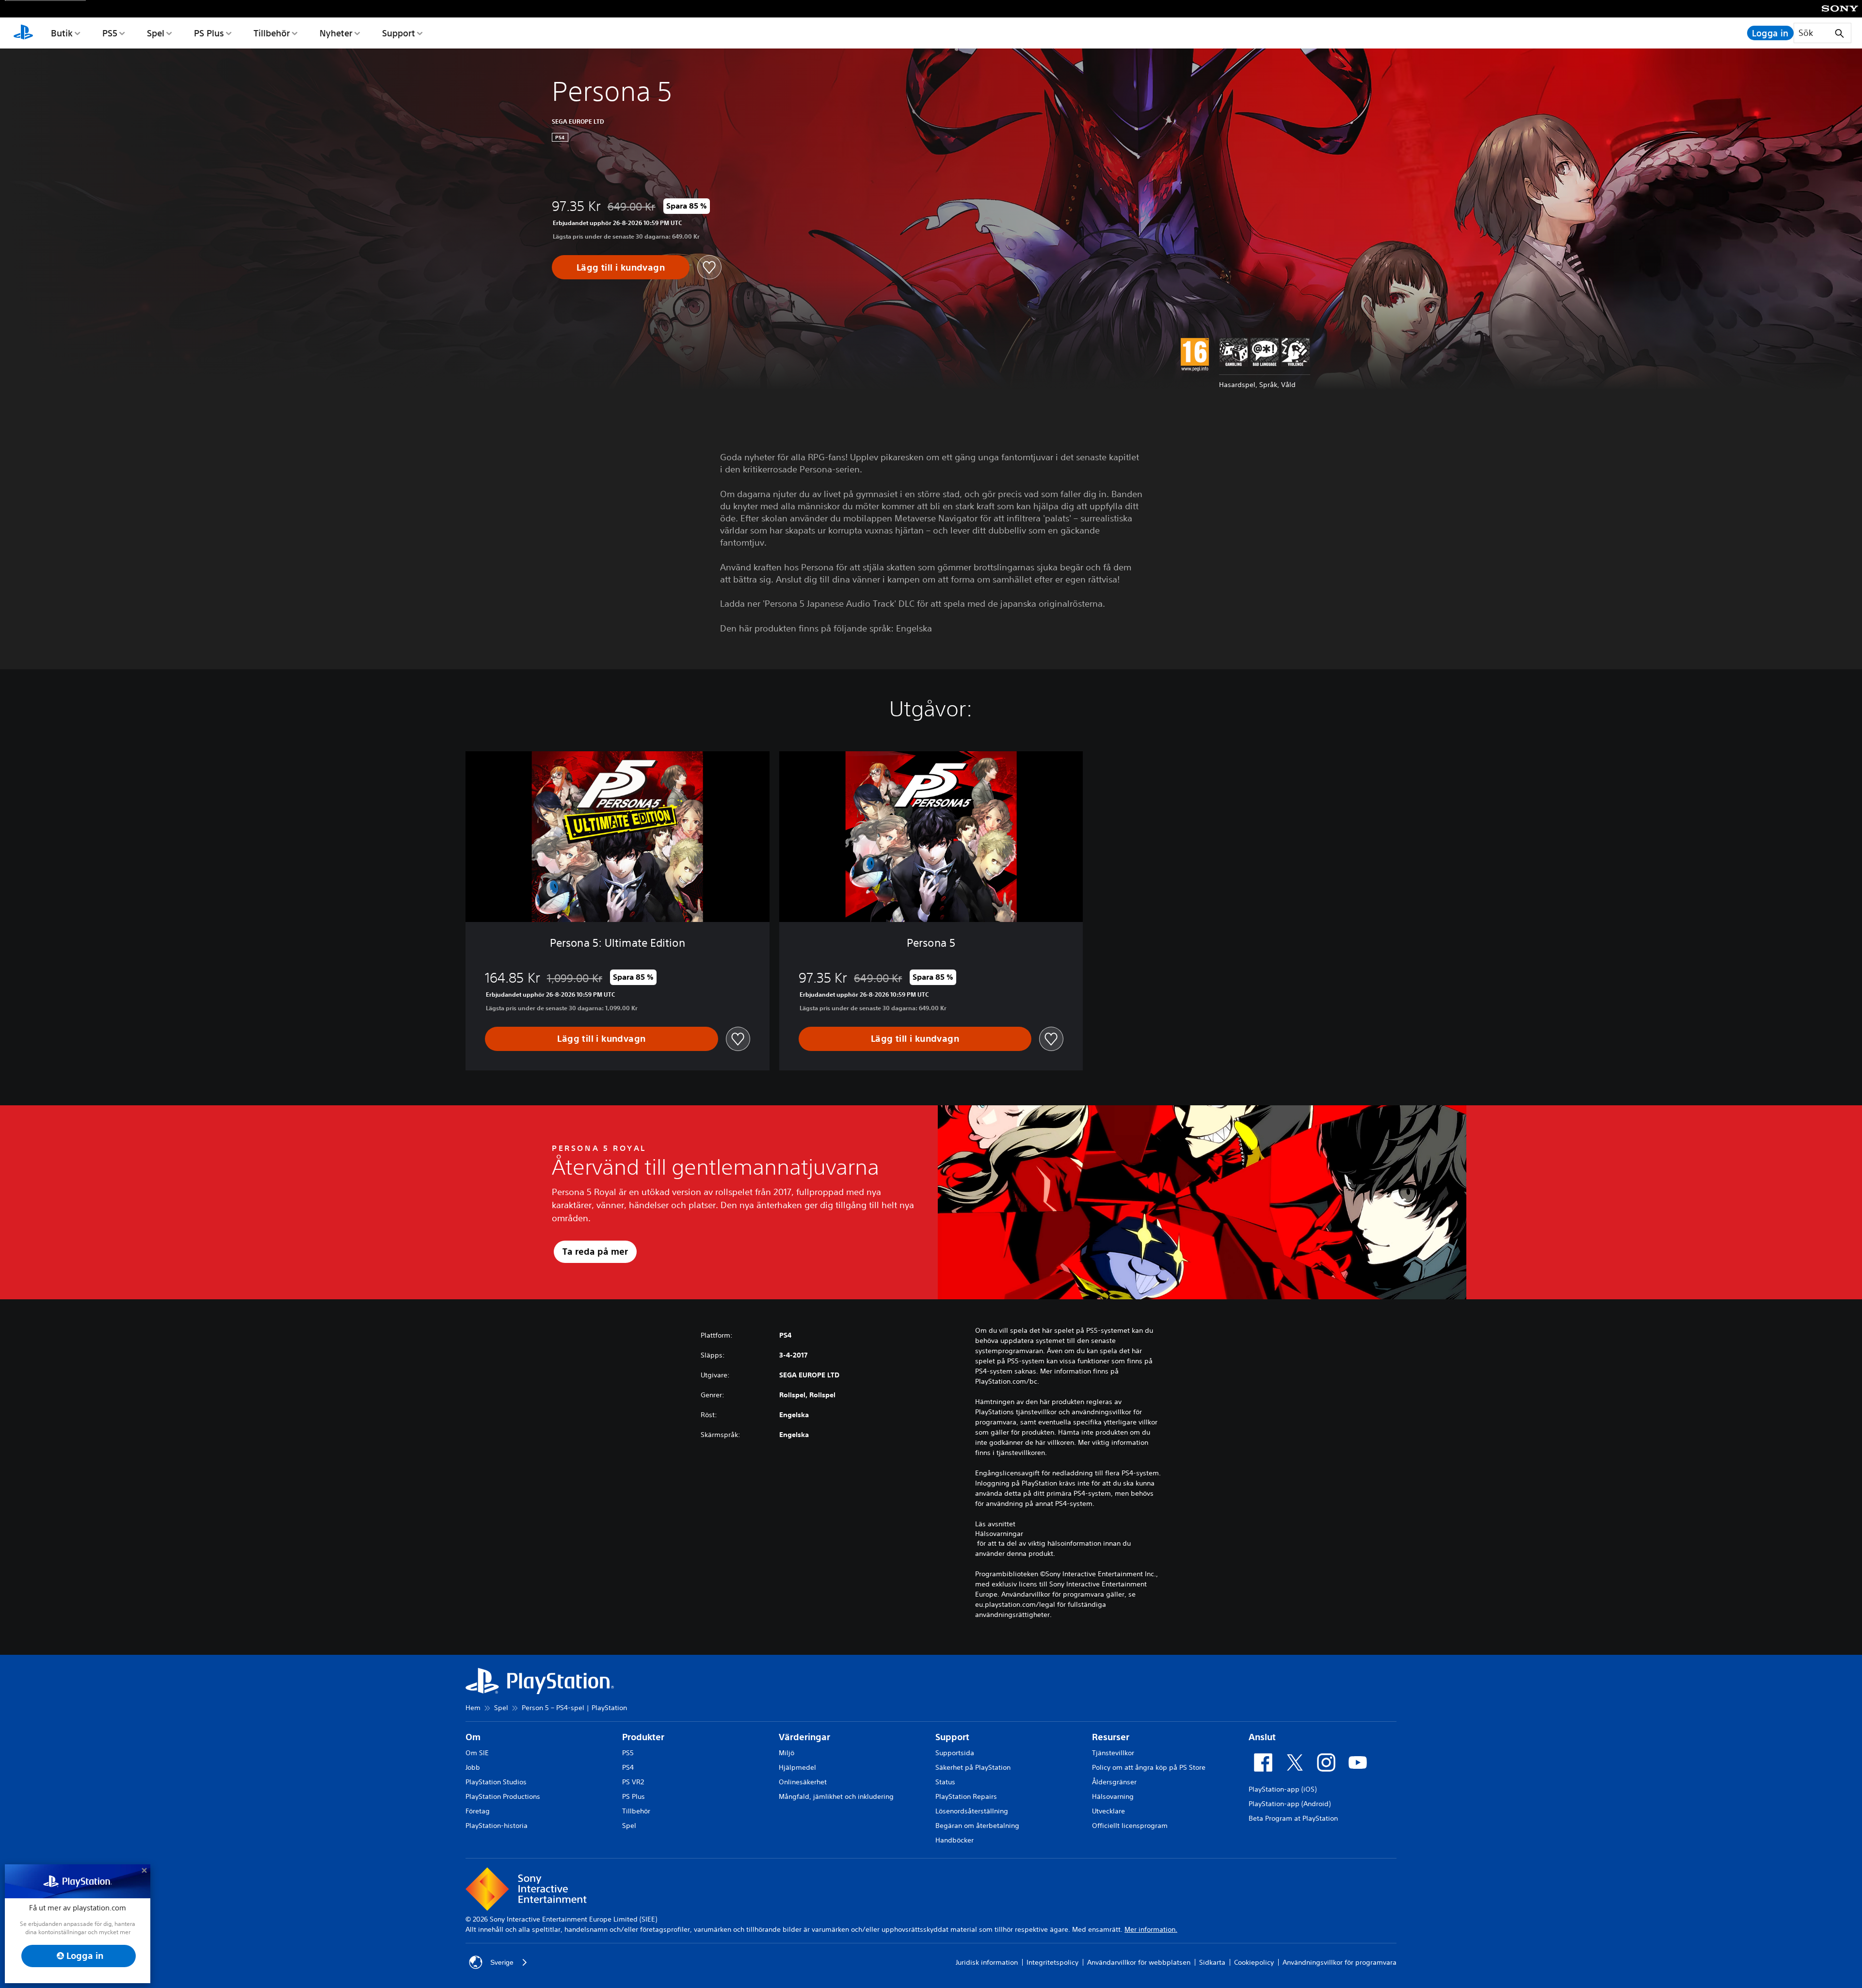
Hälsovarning (1113, 1796)
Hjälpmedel (797, 1767)
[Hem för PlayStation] (23, 33)
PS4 (628, 1767)
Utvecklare (1108, 1811)
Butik (62, 33)
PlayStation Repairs (966, 1796)
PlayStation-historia (497, 1826)
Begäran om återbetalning (977, 1826)
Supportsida (955, 1753)
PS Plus (209, 33)
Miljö (787, 1753)
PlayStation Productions (503, 1796)
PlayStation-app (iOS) (1283, 1789)
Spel (156, 33)
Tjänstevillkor (1113, 1753)
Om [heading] (473, 1737)
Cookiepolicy (1254, 1962)
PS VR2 (633, 1782)
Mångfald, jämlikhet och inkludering (836, 1796)
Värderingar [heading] (804, 1737)
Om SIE (477, 1753)
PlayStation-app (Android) (1290, 1804)
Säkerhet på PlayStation (973, 1767)
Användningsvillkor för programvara (1340, 1962)
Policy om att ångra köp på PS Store (1149, 1767)
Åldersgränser (1114, 1782)
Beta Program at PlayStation (1293, 1818)
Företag (478, 1811)
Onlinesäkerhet (803, 1782)
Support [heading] (952, 1737)
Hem (473, 1708)
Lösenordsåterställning (972, 1811)
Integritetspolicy (1052, 1962)
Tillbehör (272, 33)
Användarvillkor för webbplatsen (1139, 1962)
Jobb (473, 1767)
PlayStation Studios (496, 1782)
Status (945, 1782)
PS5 (110, 33)
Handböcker (955, 1840)
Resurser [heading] (1111, 1737)
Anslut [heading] (1262, 1737)
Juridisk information (987, 1962)
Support (399, 33)
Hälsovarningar (999, 1534)
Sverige (502, 1962)
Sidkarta (1212, 1962)
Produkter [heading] (643, 1737)
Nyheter (336, 33)
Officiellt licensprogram (1130, 1826)
